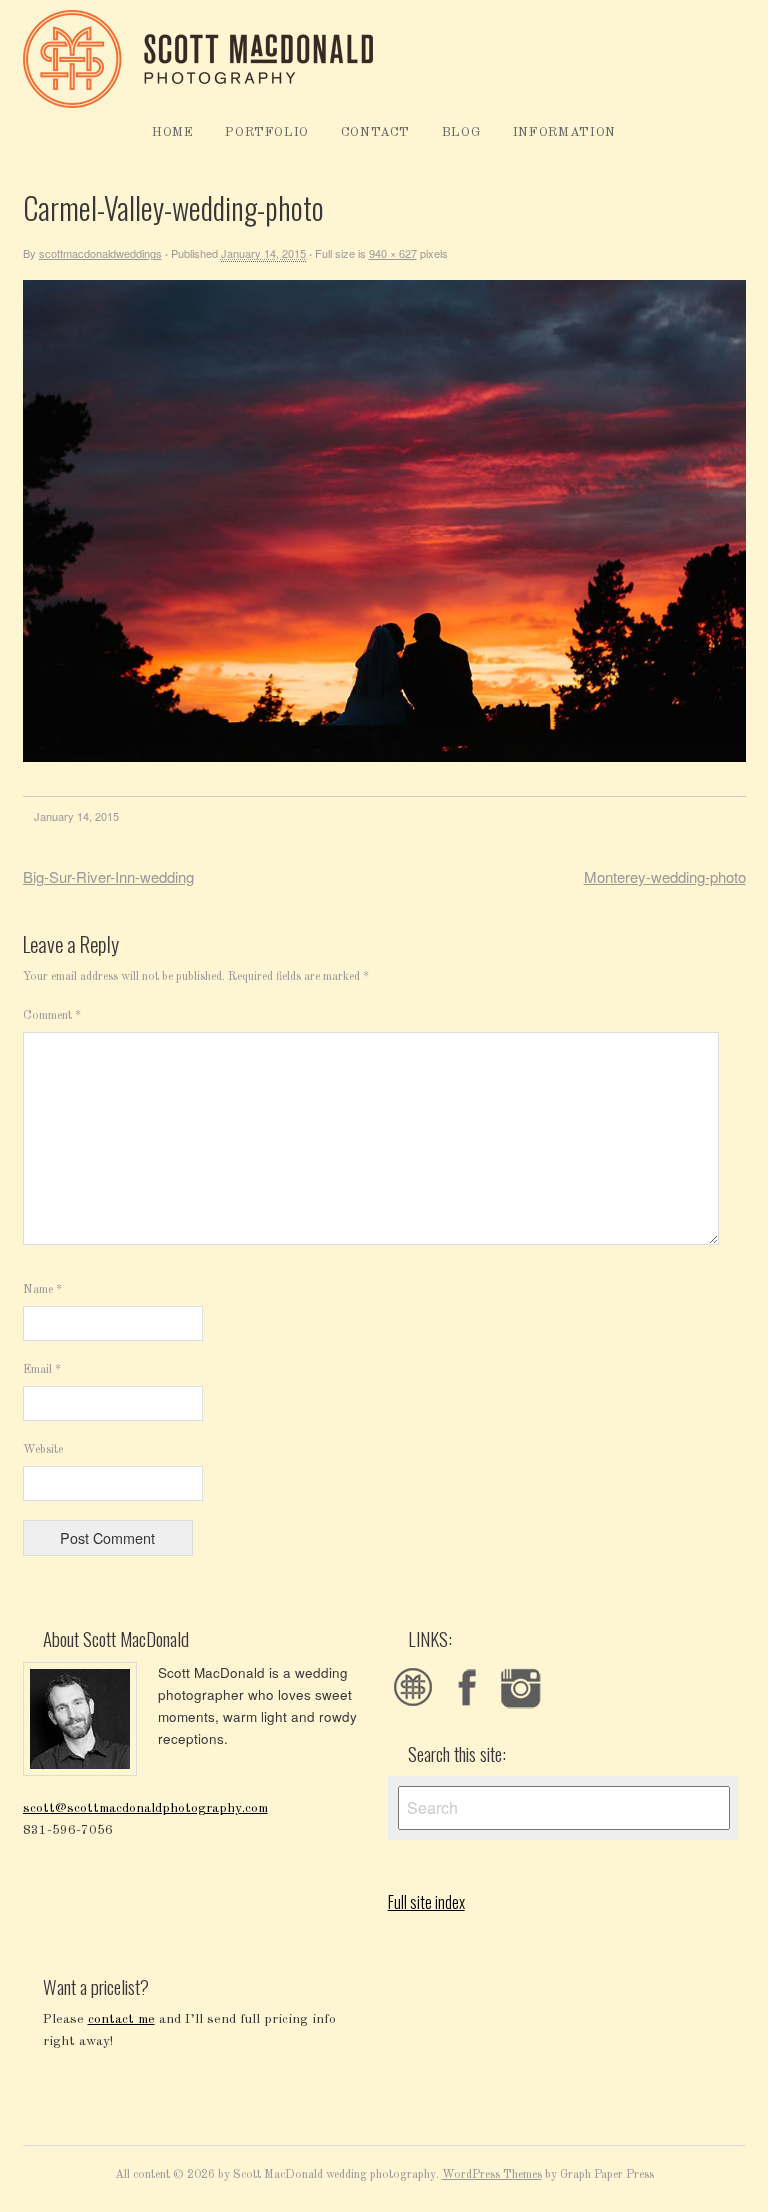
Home (173, 132)
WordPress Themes (492, 2175)
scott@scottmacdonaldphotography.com (145, 1808)
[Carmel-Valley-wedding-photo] (384, 758)
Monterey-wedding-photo (665, 876)
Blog (462, 132)
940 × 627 (393, 253)
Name (42, 1290)
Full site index (426, 1902)
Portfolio (267, 132)
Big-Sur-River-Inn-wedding (108, 876)
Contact (376, 132)
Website (43, 1450)
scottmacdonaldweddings (100, 253)
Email (42, 1370)
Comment (52, 1016)
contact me (121, 2019)
